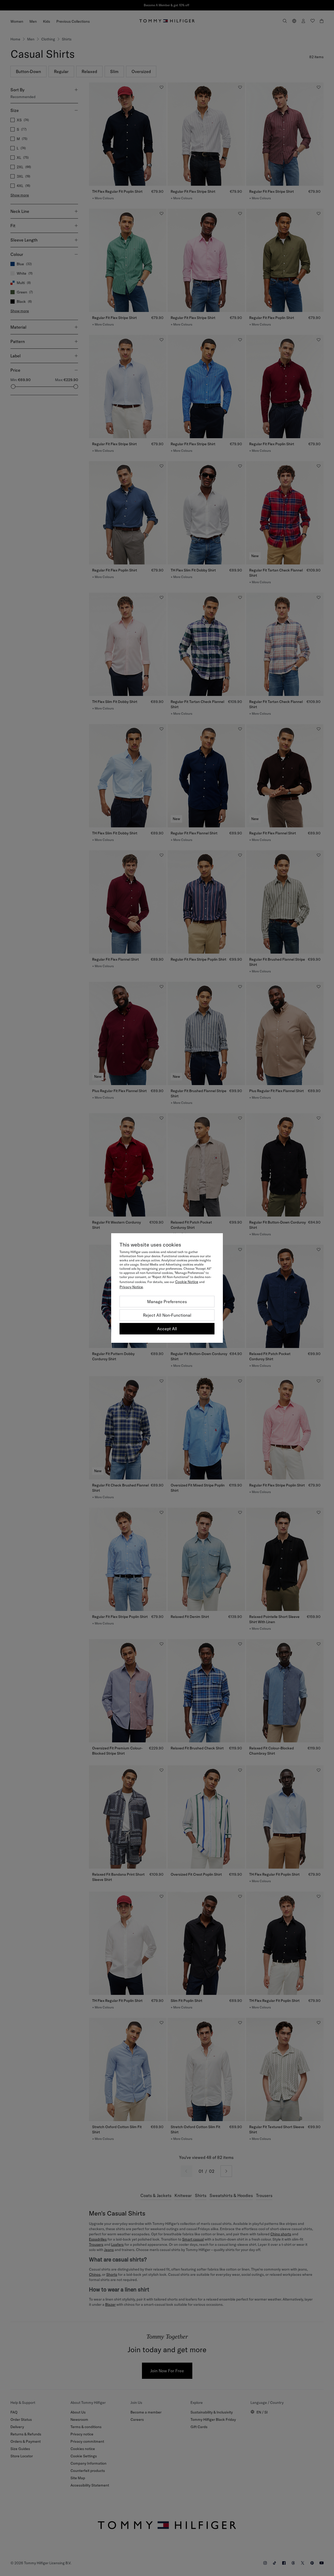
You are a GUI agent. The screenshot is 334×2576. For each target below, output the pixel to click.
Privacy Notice (131, 1287)
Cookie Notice (187, 1282)
